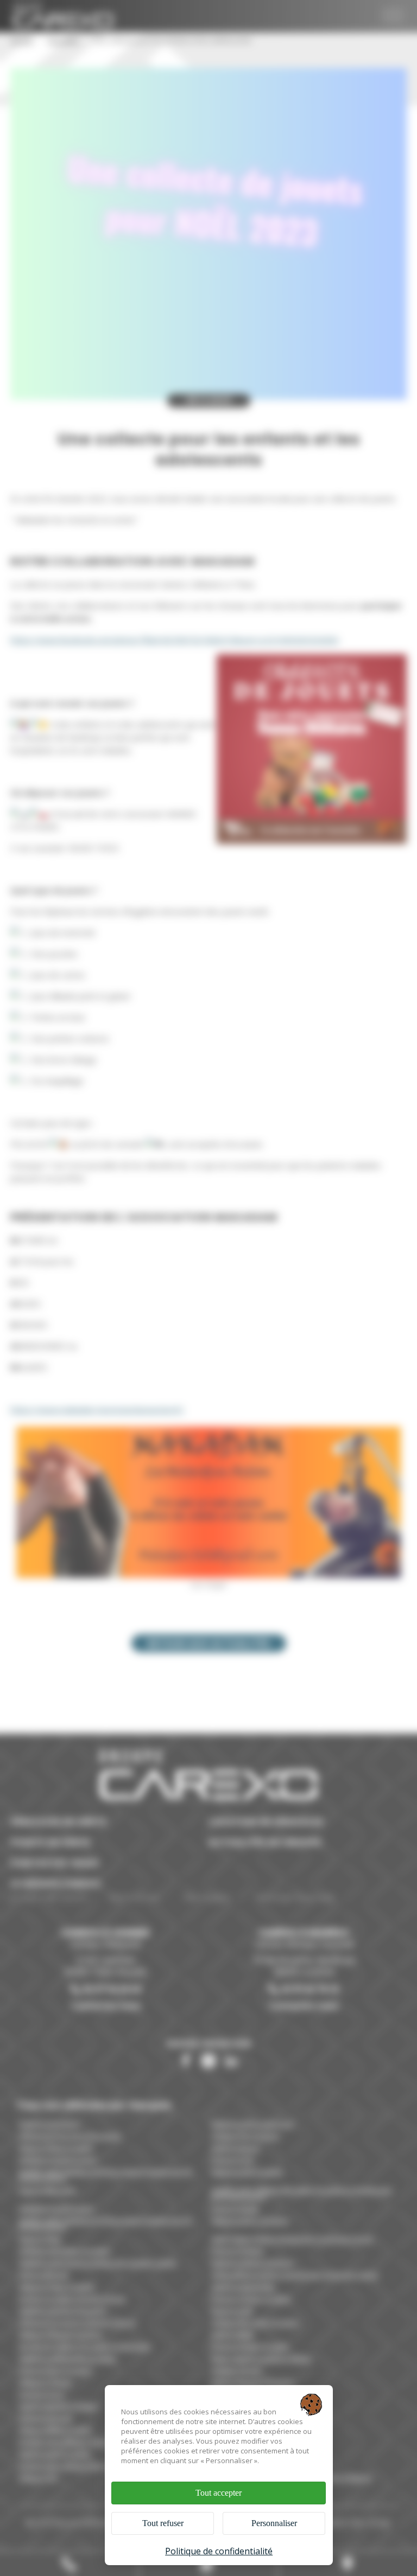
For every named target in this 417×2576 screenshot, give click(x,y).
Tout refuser (163, 2523)
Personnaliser (274, 2523)
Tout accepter (219, 2493)
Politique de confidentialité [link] (219, 2551)
